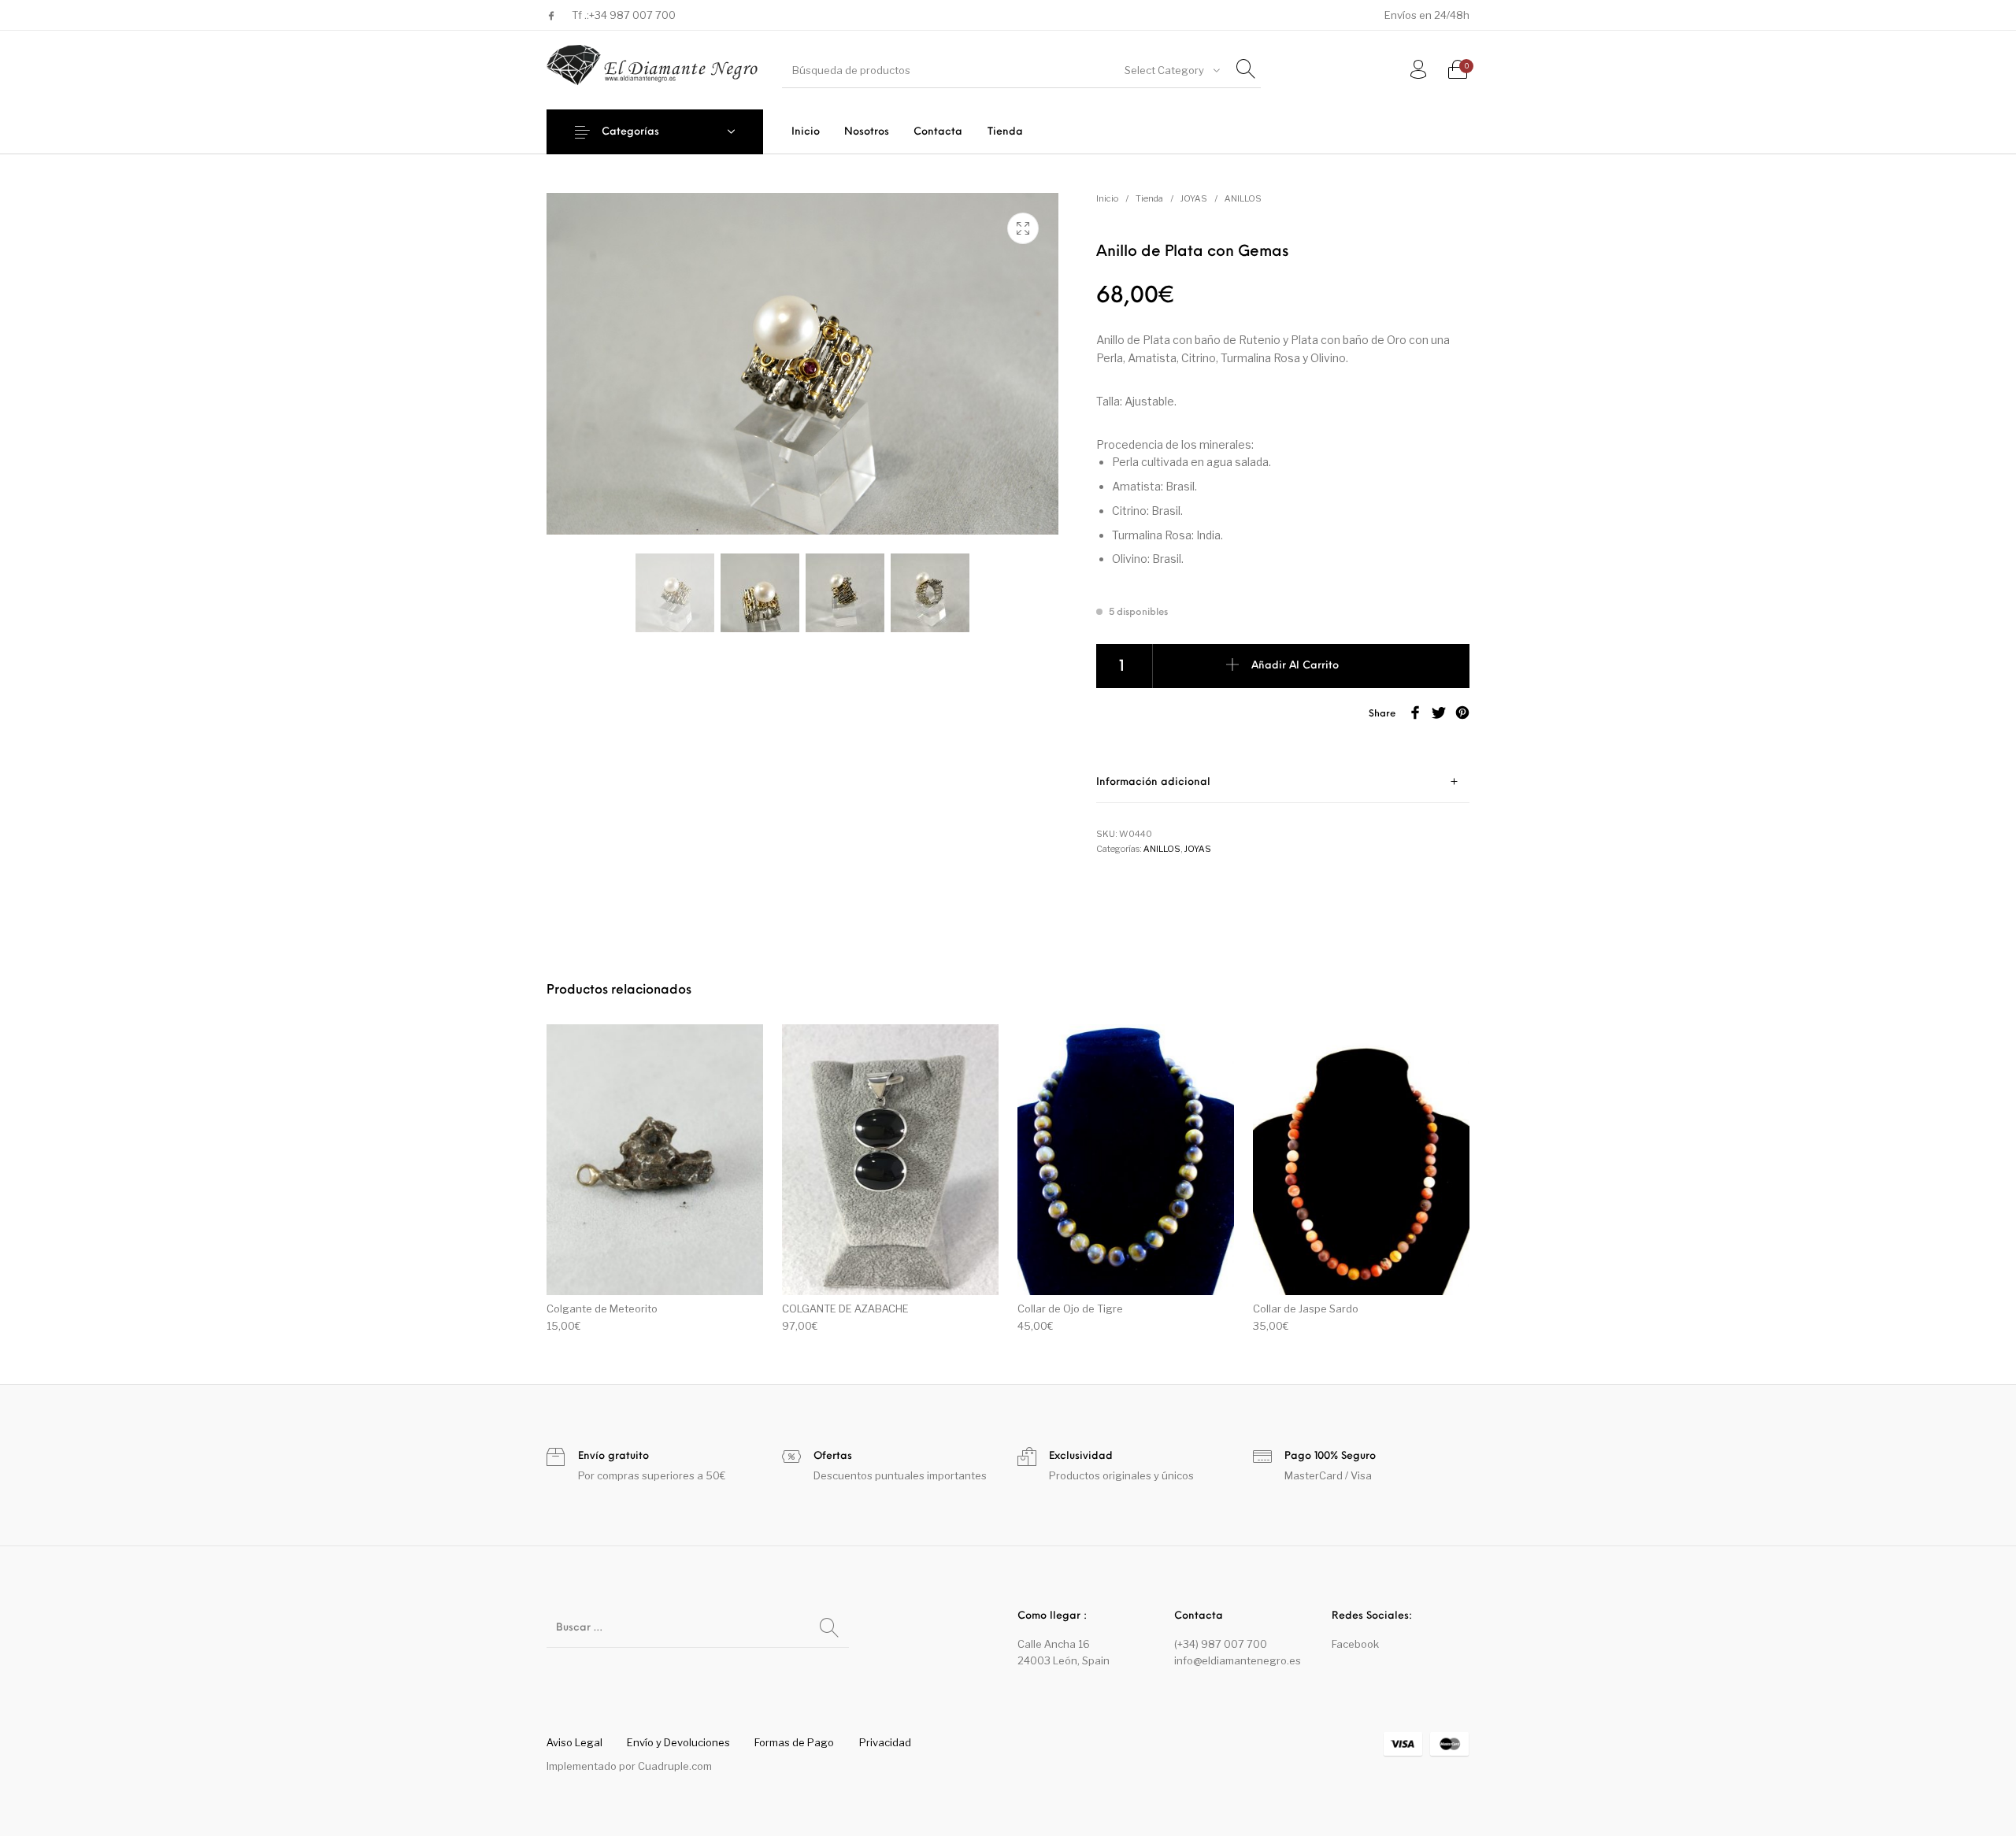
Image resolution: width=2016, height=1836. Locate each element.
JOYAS (1194, 198)
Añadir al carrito (1295, 666)
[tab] (1283, 782)
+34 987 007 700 (632, 15)
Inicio (1107, 198)
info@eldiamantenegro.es (1238, 1660)
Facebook (1355, 1644)
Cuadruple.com (675, 1766)
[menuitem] (805, 132)
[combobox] (1171, 70)
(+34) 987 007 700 (1221, 1644)
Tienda (1149, 198)
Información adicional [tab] (1153, 782)
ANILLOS (1243, 198)
